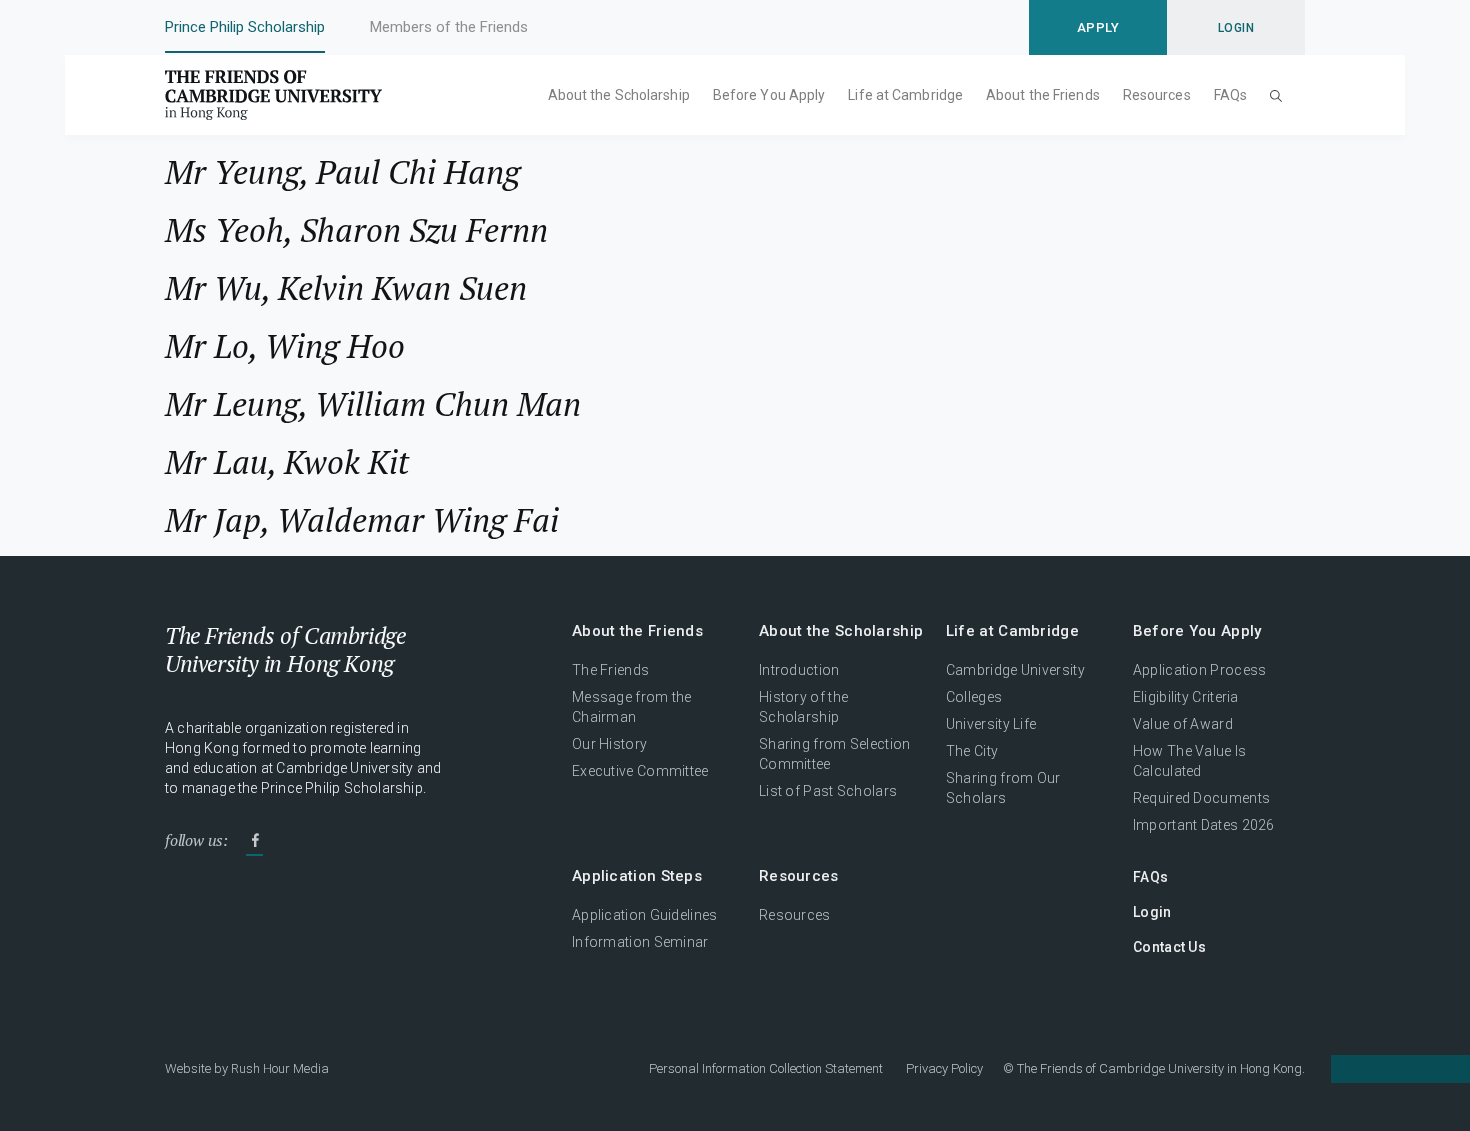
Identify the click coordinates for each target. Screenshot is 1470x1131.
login (1236, 28)
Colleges (974, 697)
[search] (1276, 95)
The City (972, 751)
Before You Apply (769, 95)
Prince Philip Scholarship (245, 27)
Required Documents (1201, 798)
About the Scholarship (619, 95)
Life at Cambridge (905, 95)
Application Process (1200, 670)
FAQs (1230, 95)
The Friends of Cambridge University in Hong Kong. (1161, 1068)
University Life (991, 724)
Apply (1098, 27)
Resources (1157, 95)
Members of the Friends (449, 27)
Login (1152, 912)
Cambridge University (1015, 670)
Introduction (799, 670)
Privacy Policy (944, 1068)
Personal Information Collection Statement (766, 1068)
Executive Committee (640, 771)
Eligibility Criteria (1186, 697)
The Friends (610, 670)
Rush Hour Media (280, 1068)
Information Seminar (640, 942)
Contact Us (1169, 947)
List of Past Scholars (828, 791)
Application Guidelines (645, 915)
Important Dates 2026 (1204, 825)
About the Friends (1043, 95)
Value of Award (1183, 724)
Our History (609, 744)
